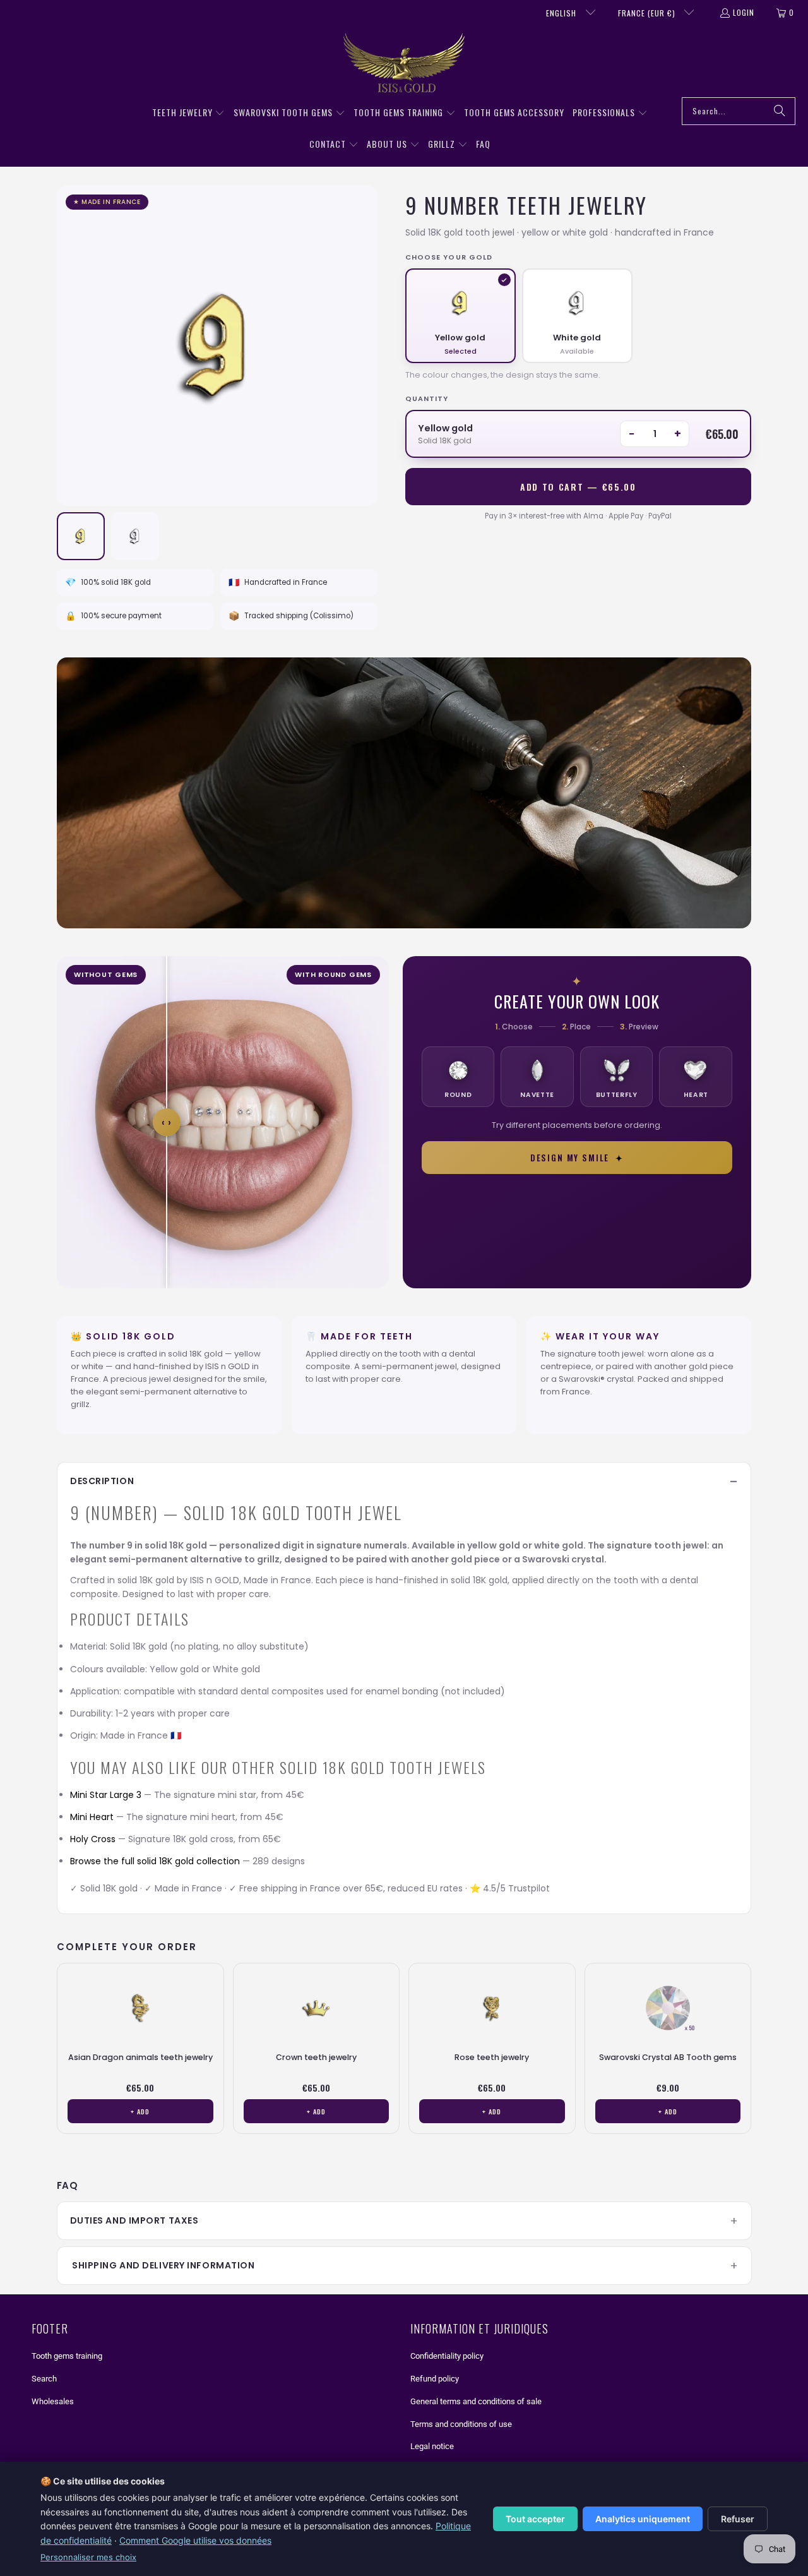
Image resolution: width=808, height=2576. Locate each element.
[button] (189, 113)
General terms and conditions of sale (476, 2401)
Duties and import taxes (134, 2220)
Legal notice (432, 2446)
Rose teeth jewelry (492, 2057)
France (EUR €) (648, 13)
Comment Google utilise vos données (195, 2540)
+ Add (140, 2111)
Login (744, 12)
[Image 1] (81, 536)
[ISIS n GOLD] (404, 64)
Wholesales (53, 2401)
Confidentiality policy (447, 2356)
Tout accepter (535, 2519)
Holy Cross (93, 1839)
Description (102, 1481)
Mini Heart (92, 1817)
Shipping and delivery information (163, 2265)
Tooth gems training (67, 2356)
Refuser (738, 2519)
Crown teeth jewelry (316, 2057)
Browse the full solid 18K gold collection (155, 1861)
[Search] (780, 111)
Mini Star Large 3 (106, 1795)
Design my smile (577, 1158)
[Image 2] (135, 536)
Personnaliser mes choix (88, 2557)
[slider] (167, 1122)
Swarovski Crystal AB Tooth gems (668, 2057)
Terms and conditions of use (461, 2424)
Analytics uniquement (643, 2519)
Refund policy (435, 2379)
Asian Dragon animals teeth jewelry (140, 2057)
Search (44, 2379)
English (562, 13)
